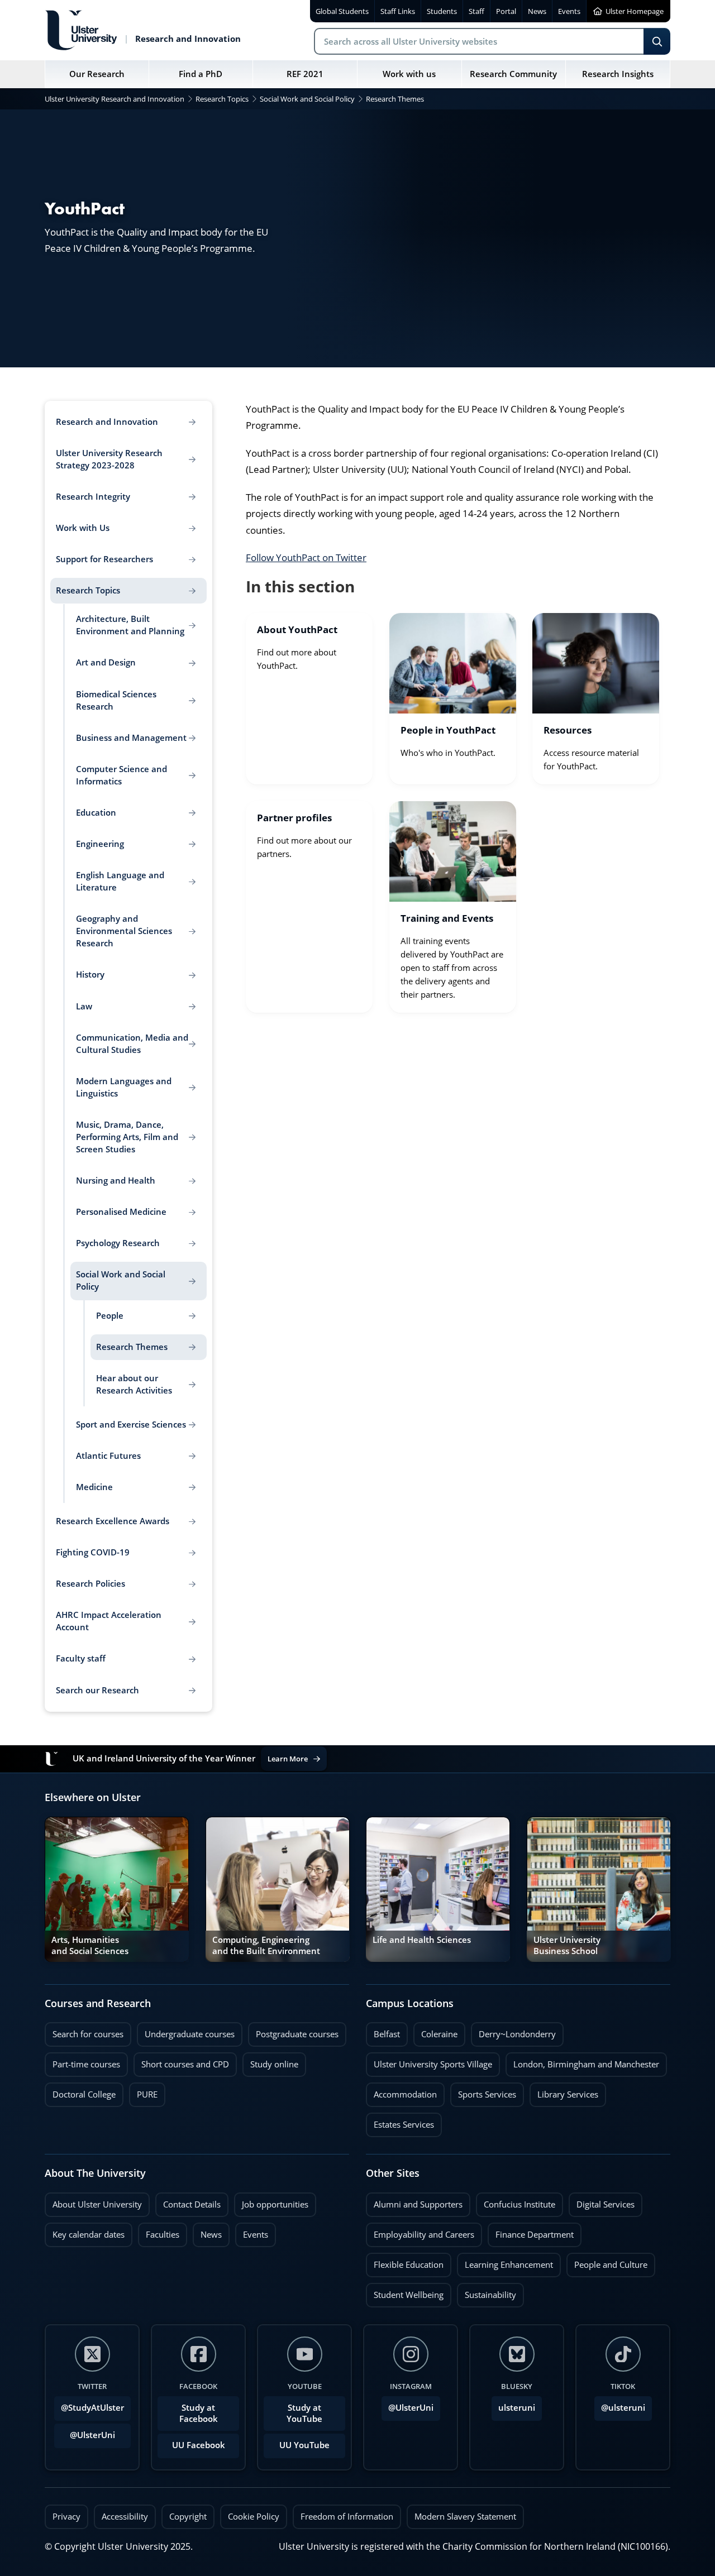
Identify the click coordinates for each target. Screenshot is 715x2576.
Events (252, 2232)
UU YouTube (304, 2445)
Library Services (564, 2091)
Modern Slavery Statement (465, 2517)
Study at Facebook (199, 2413)
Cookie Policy (254, 2517)
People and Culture (607, 2262)
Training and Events (447, 919)
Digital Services (602, 2201)
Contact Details (192, 2204)
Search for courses (88, 2034)
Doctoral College (80, 2091)
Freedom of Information (347, 2517)
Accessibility (125, 2517)
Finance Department (531, 2232)
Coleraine (435, 2031)
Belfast (383, 2031)
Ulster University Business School (567, 1945)
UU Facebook (199, 2445)
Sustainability (487, 2292)
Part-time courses (82, 2061)
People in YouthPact (448, 731)
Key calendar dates (89, 2235)
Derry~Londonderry (513, 2031)
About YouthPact (297, 630)
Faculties (163, 2235)
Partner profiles (294, 818)
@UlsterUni (85, 2432)
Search (657, 41)
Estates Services (400, 2122)
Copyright (188, 2517)
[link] (309, 699)
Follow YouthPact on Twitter (306, 557)
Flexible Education (405, 2262)
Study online (270, 2061)
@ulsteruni (620, 2405)
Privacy (66, 2517)
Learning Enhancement (505, 2262)
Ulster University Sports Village (433, 2064)
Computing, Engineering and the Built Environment (266, 1945)
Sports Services (483, 2091)
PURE (147, 2094)
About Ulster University (97, 2204)
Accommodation (401, 2091)
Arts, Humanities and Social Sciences (90, 1945)
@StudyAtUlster (92, 2408)
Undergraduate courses (186, 2031)
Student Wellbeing (405, 2292)
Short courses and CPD (181, 2061)
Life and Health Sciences (422, 1940)
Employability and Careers (420, 2232)
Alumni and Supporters (414, 2201)
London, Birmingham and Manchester (586, 2064)
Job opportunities (275, 2204)
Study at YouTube (304, 2413)
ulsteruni (517, 2408)
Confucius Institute (516, 2201)
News (207, 2232)
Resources (568, 731)
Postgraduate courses (293, 2031)
